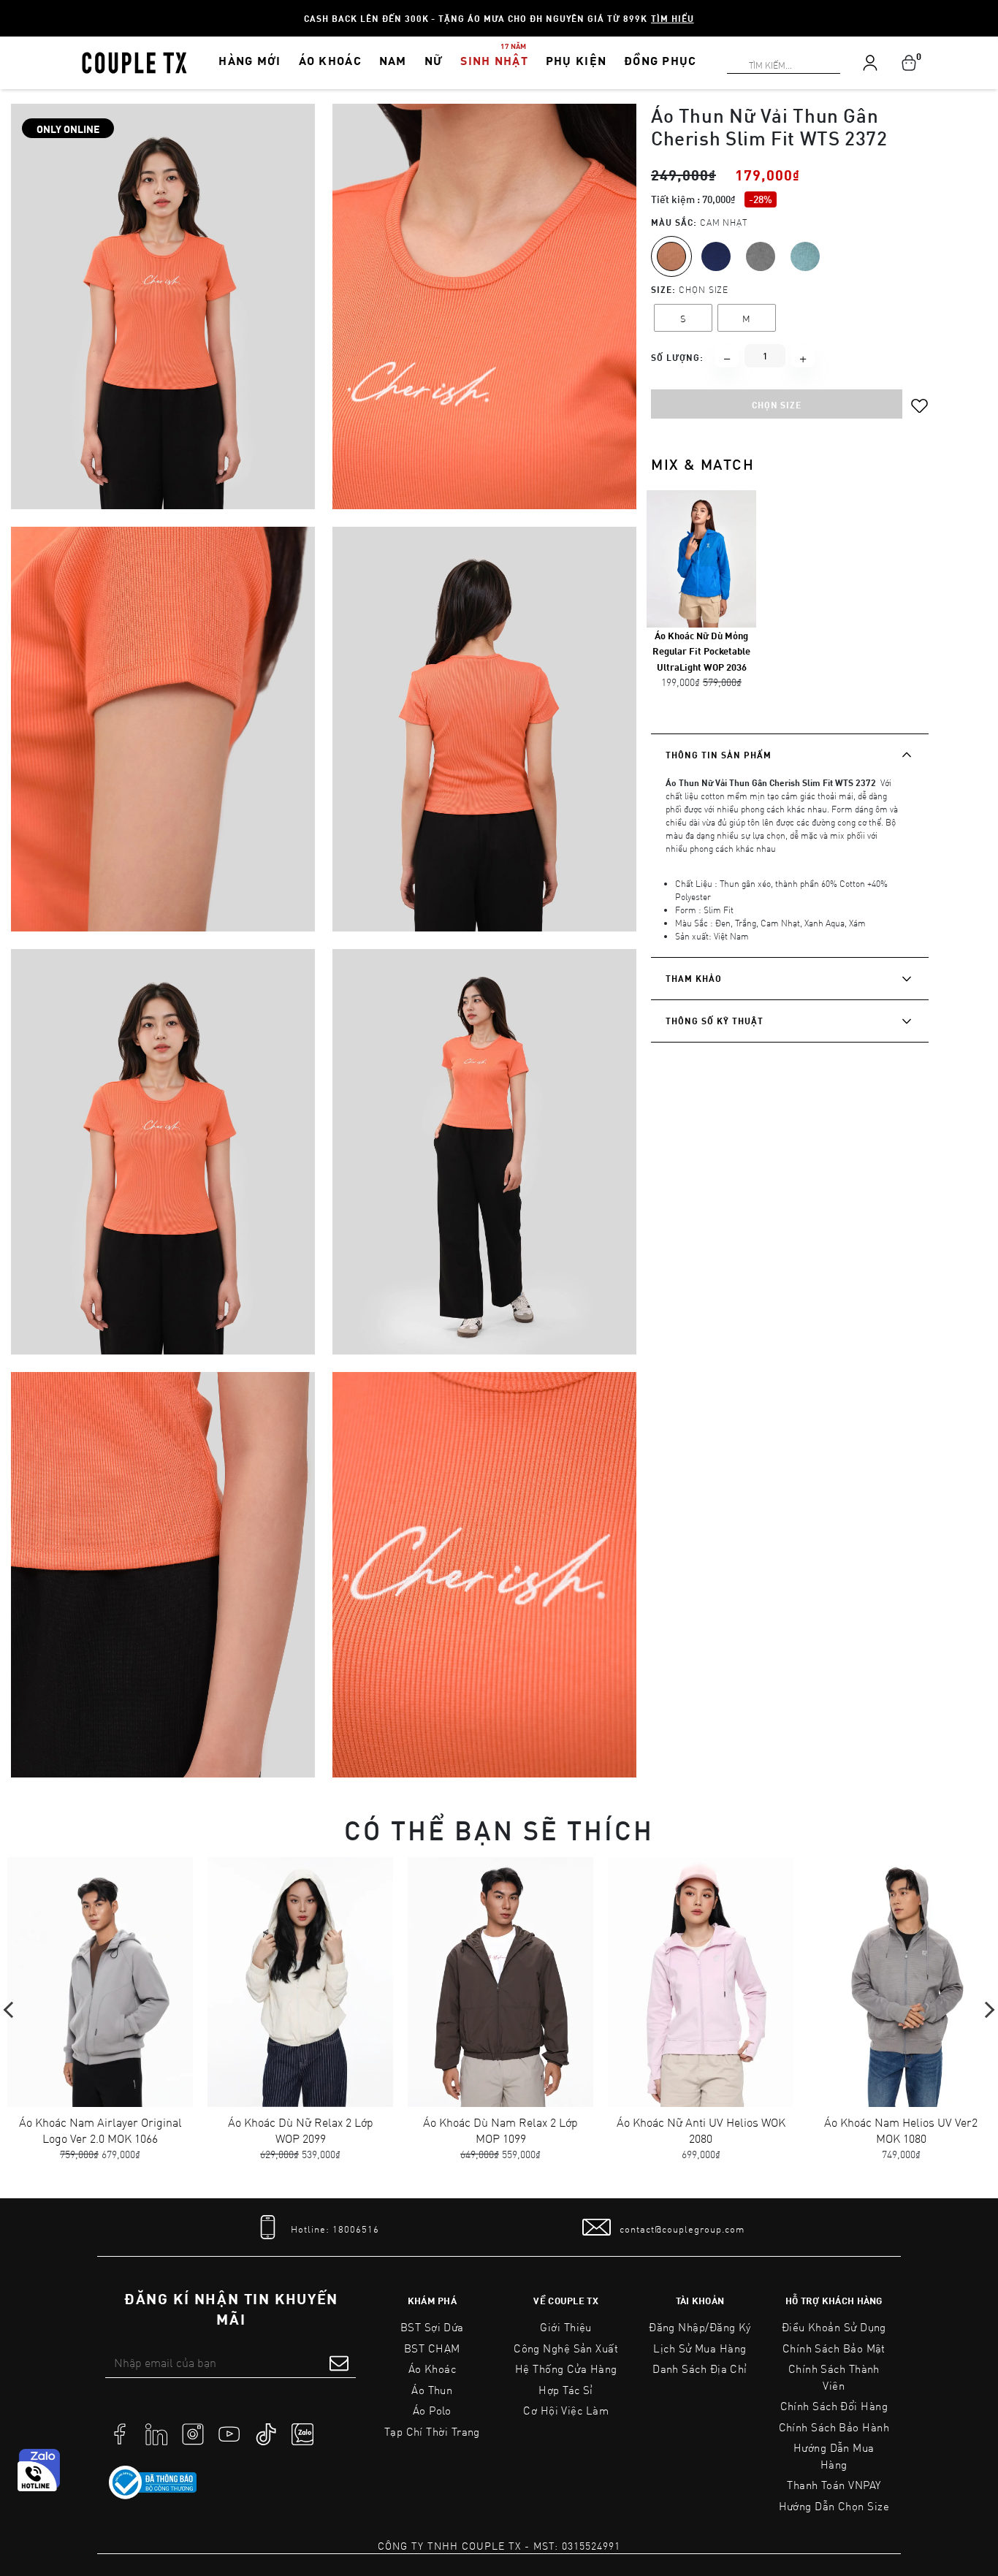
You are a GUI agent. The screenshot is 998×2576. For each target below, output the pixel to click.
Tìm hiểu (673, 18)
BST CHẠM (432, 2348)
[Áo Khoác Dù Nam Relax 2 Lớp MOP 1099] (500, 1982)
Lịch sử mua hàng (700, 2348)
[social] (120, 2433)
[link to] (153, 2482)
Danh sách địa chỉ (700, 2369)
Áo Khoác (433, 2369)
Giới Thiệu (566, 2327)
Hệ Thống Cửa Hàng (566, 2369)
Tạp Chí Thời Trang (432, 2431)
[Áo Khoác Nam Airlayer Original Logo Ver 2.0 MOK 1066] (100, 1982)
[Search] (9, 9)
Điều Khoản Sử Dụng (834, 2327)
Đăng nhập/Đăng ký (700, 2327)
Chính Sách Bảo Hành (834, 2427)
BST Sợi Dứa (432, 2327)
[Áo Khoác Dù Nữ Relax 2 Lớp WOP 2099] (300, 1982)
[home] (134, 61)
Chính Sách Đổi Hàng (834, 2406)
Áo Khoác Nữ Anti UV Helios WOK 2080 (701, 2130)
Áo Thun (432, 2390)
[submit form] (339, 2363)
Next (986, 2010)
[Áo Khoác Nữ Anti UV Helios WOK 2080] (701, 1982)
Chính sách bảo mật (834, 2348)
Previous (12, 2010)
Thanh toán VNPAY (834, 2485)
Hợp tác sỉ (566, 2390)
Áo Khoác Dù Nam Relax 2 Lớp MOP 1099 (500, 2130)
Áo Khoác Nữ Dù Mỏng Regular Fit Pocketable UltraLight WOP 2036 (701, 651)
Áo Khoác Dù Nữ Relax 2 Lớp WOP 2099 (301, 2130)
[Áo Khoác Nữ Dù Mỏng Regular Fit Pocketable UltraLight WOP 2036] (701, 558)
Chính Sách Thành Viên (834, 2377)
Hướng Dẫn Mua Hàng (834, 2456)
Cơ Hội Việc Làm (566, 2410)
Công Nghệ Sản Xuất (566, 2348)
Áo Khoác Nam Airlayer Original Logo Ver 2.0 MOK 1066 (100, 2130)
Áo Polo (432, 2410)
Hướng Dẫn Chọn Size (834, 2506)
